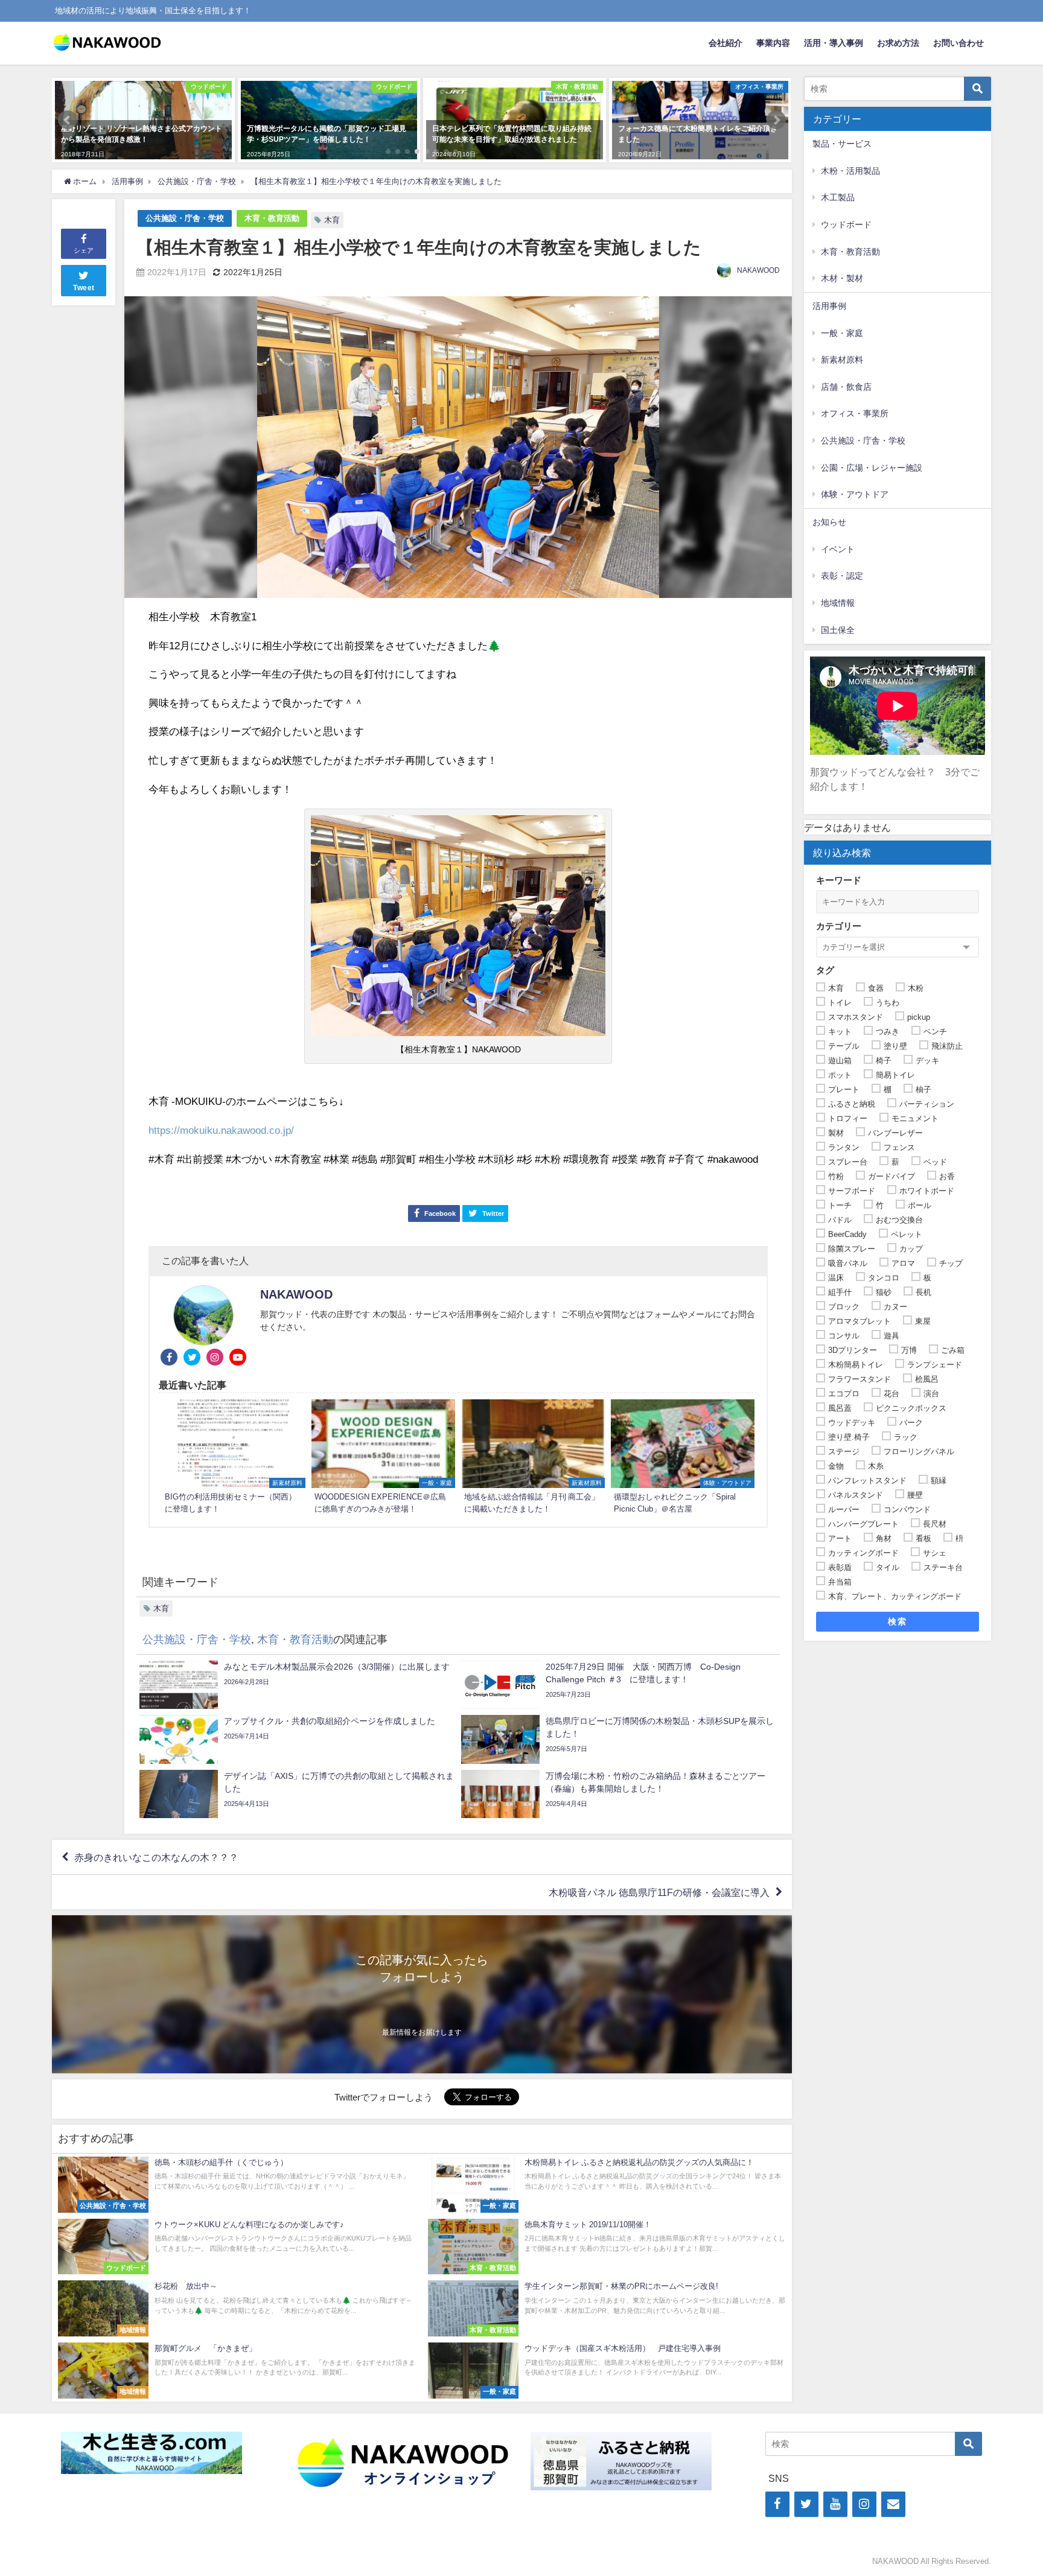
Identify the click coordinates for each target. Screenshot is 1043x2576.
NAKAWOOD (758, 270)
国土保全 (838, 630)
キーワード (839, 880)
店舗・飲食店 (846, 387)
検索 (897, 1621)
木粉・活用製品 (850, 171)
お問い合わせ (958, 43)
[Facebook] (777, 2504)
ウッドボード (846, 224)
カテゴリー (839, 926)
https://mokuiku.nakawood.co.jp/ (221, 1130)
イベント (838, 549)
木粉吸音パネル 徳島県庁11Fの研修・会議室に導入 (659, 1892)
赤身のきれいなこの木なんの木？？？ (156, 1857)
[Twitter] (806, 2504)
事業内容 (773, 43)
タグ (825, 970)
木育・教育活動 (272, 218)
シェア (84, 250)
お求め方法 (898, 43)
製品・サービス (842, 144)
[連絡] (893, 2504)
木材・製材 (842, 278)
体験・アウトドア (855, 494)
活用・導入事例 (834, 43)
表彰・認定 (842, 576)
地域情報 (838, 603)
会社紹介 (726, 43)
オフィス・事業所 (855, 413)
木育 (332, 220)
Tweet (84, 288)
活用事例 (829, 306)
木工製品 (838, 197)
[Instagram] (864, 2504)
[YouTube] (835, 2504)
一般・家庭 (842, 333)
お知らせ (829, 522)
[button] (68, 120)
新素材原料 (842, 360)
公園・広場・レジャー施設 (872, 468)
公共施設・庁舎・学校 (185, 218)
